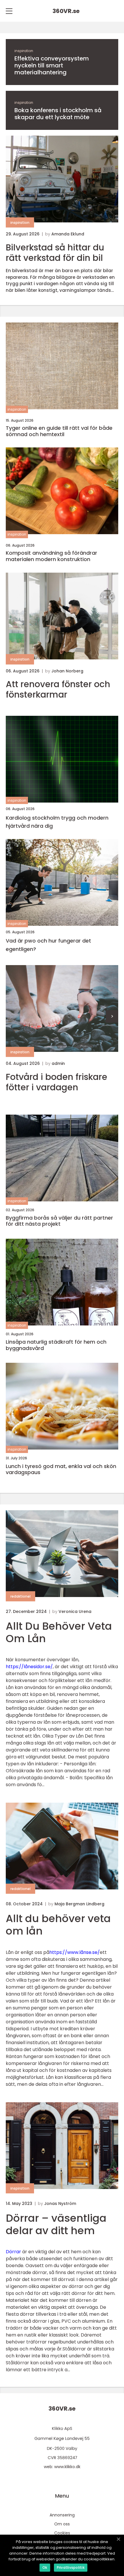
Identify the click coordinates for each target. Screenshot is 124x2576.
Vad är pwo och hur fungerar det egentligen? (48, 945)
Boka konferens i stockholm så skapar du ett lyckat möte (58, 114)
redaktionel (20, 1596)
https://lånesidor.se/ (29, 1667)
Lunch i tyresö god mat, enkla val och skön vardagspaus (61, 1469)
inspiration (24, 51)
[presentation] (112, 1016)
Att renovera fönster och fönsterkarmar (58, 689)
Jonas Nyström (60, 2203)
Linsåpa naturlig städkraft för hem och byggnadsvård (56, 1345)
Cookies (62, 2533)
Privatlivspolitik (71, 2567)
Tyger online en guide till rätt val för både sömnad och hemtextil (59, 431)
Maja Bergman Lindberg (79, 1904)
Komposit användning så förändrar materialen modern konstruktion (51, 556)
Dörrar (13, 2252)
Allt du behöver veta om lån (58, 1925)
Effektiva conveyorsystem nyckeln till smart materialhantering (52, 65)
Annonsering (62, 2515)
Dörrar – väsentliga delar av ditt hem (56, 2224)
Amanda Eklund (68, 234)
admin (58, 1063)
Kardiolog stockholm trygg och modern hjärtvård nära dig (57, 822)
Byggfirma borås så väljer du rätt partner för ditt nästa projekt (59, 1221)
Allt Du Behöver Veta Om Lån (59, 1632)
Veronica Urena (75, 1611)
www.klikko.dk (67, 2467)
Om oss (62, 2524)
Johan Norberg (67, 671)
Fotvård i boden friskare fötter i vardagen (57, 1082)
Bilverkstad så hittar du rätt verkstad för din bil (55, 253)
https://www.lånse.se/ (75, 1952)
